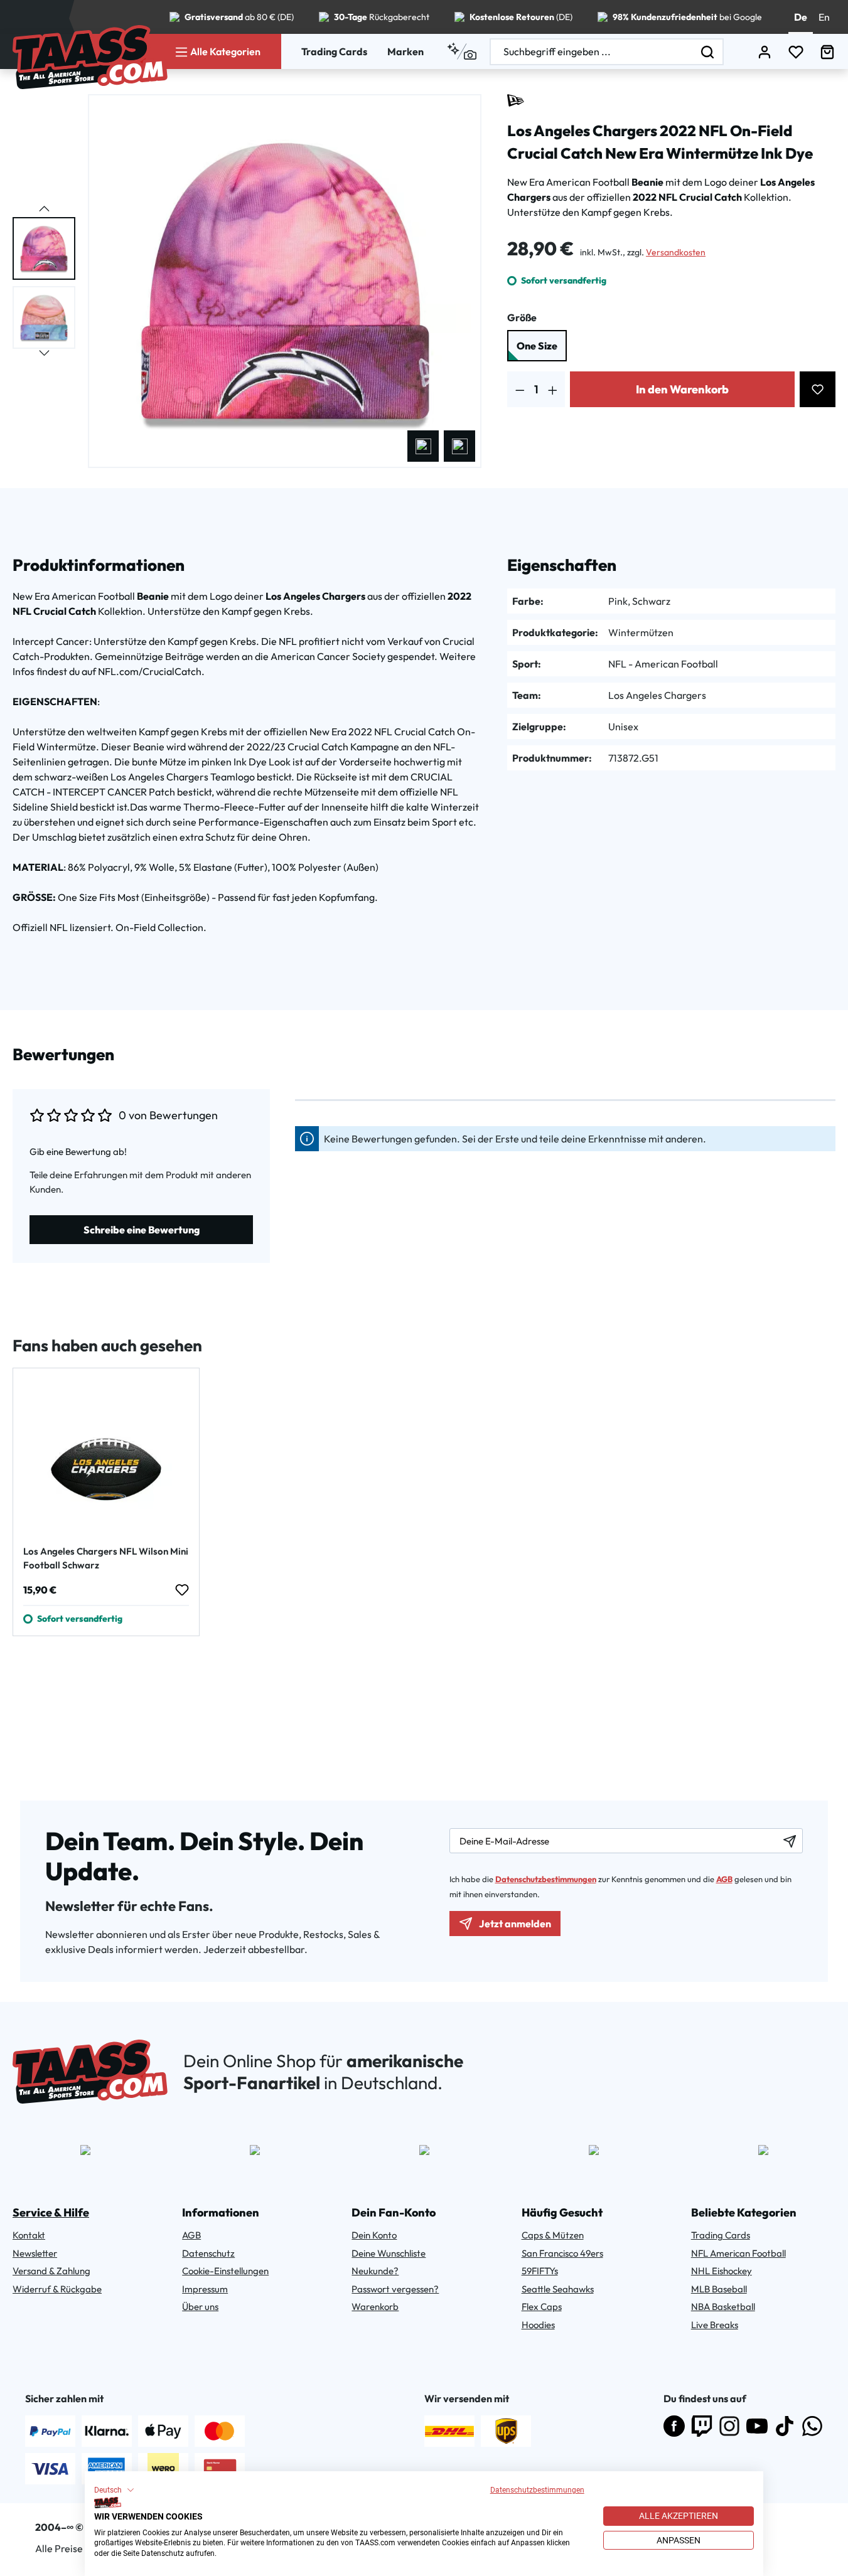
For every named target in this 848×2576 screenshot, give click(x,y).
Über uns (200, 2307)
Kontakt (29, 2235)
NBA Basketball (723, 2307)
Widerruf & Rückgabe (57, 2289)
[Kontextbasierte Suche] (462, 51)
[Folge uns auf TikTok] (785, 2426)
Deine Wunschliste (389, 2253)
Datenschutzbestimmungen (537, 2490)
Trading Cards (334, 51)
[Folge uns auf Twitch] (702, 2426)
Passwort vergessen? (395, 2289)
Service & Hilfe (51, 2212)
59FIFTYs (540, 2271)
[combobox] (592, 52)
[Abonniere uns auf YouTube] (757, 2426)
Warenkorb (375, 2307)
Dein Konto (374, 2235)
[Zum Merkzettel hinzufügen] (818, 389)
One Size (537, 346)
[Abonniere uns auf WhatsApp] (812, 2426)
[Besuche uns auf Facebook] (674, 2426)
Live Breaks (715, 2325)
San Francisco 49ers (562, 2253)
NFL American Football (738, 2253)
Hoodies (538, 2325)
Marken (405, 51)
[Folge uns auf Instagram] (729, 2426)
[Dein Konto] (765, 52)
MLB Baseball (719, 2289)
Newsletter (35, 2253)
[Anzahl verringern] (520, 389)
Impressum (205, 2289)
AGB (724, 1879)
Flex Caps (542, 2307)
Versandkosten (676, 252)
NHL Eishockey (722, 2271)
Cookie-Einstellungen (225, 2271)
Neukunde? (375, 2271)
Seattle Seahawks (558, 2289)
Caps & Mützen (553, 2235)
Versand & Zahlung (51, 2271)
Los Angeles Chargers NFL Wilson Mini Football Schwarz (106, 1558)
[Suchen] (708, 52)
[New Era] (516, 100)
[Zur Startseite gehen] (90, 57)
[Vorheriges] (423, 446)
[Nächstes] (459, 446)
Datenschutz (208, 2253)
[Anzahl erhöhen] (553, 389)
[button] (114, 2490)
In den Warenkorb (682, 389)
